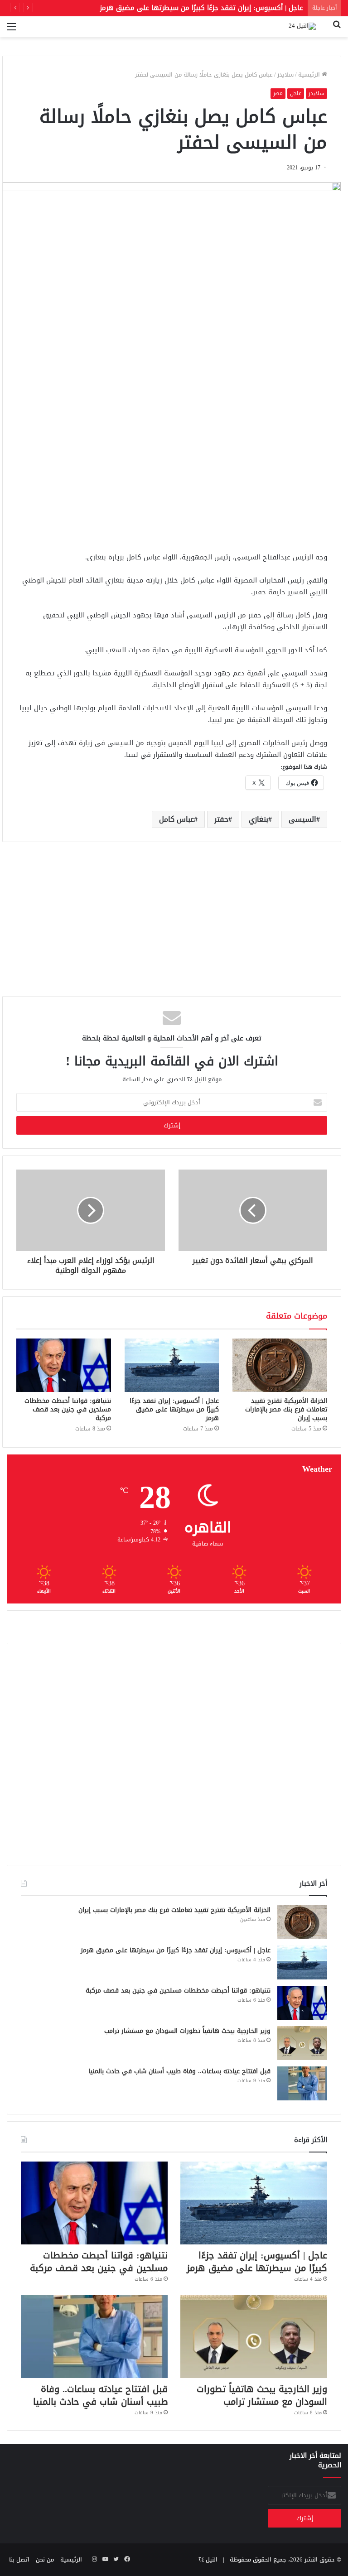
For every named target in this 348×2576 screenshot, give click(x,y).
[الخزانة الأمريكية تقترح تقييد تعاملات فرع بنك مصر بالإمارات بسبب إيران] (280, 1365)
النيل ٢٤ (208, 2559)
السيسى (302, 819)
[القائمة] (11, 30)
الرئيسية (310, 75)
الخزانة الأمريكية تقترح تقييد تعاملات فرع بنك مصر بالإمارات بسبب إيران (286, 1409)
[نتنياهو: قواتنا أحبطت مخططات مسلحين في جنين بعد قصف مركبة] (64, 1365)
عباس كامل (176, 819)
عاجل (296, 93)
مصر (278, 93)
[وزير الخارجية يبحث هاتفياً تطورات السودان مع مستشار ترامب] (302, 2043)
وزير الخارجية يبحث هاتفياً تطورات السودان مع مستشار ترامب (187, 2031)
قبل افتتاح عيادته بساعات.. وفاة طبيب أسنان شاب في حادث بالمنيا (179, 2071)
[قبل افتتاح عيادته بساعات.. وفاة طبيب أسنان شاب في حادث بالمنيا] (302, 2083)
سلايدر (285, 75)
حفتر (221, 819)
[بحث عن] (337, 30)
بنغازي (259, 819)
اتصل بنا (19, 2559)
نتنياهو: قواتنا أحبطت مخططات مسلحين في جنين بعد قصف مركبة (203, 8)
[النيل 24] (302, 27)
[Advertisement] (172, 474)
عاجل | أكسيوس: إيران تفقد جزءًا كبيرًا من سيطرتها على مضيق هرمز (174, 1409)
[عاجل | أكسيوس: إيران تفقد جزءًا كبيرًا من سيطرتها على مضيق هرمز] (172, 1365)
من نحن (45, 2559)
